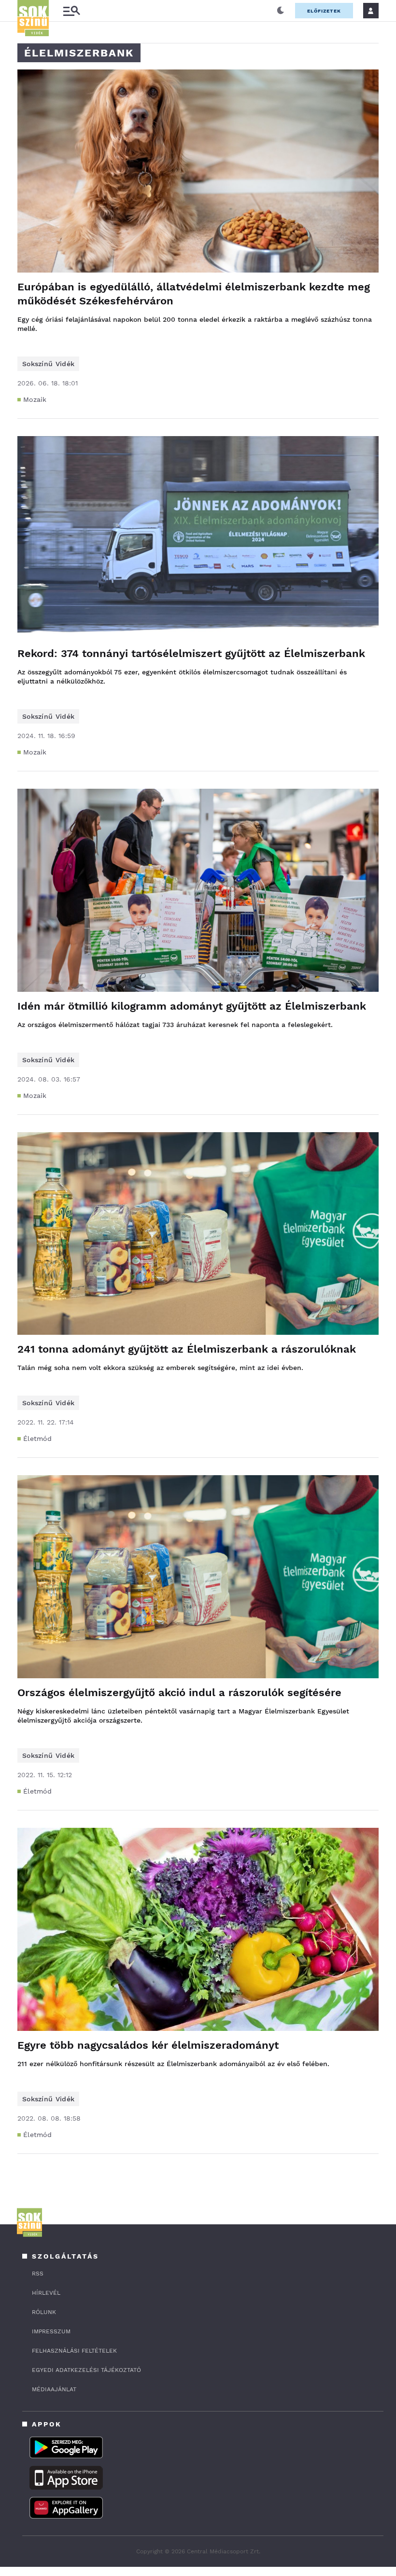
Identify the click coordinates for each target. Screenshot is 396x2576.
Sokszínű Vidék (48, 364)
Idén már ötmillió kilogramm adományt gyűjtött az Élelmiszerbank (192, 1006)
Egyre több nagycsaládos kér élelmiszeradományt (148, 2045)
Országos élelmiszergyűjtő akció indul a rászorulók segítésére (179, 1692)
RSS (38, 2274)
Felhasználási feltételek (74, 2351)
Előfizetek (324, 11)
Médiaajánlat (54, 2389)
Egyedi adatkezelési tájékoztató (86, 2370)
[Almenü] (71, 11)
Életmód (37, 1439)
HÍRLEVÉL (46, 2293)
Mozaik (35, 399)
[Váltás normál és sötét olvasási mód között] (281, 11)
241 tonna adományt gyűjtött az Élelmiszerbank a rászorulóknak (187, 1349)
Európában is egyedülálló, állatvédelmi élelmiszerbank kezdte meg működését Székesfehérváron (194, 294)
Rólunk (44, 2312)
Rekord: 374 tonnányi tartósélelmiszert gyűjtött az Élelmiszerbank (191, 653)
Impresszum (51, 2331)
